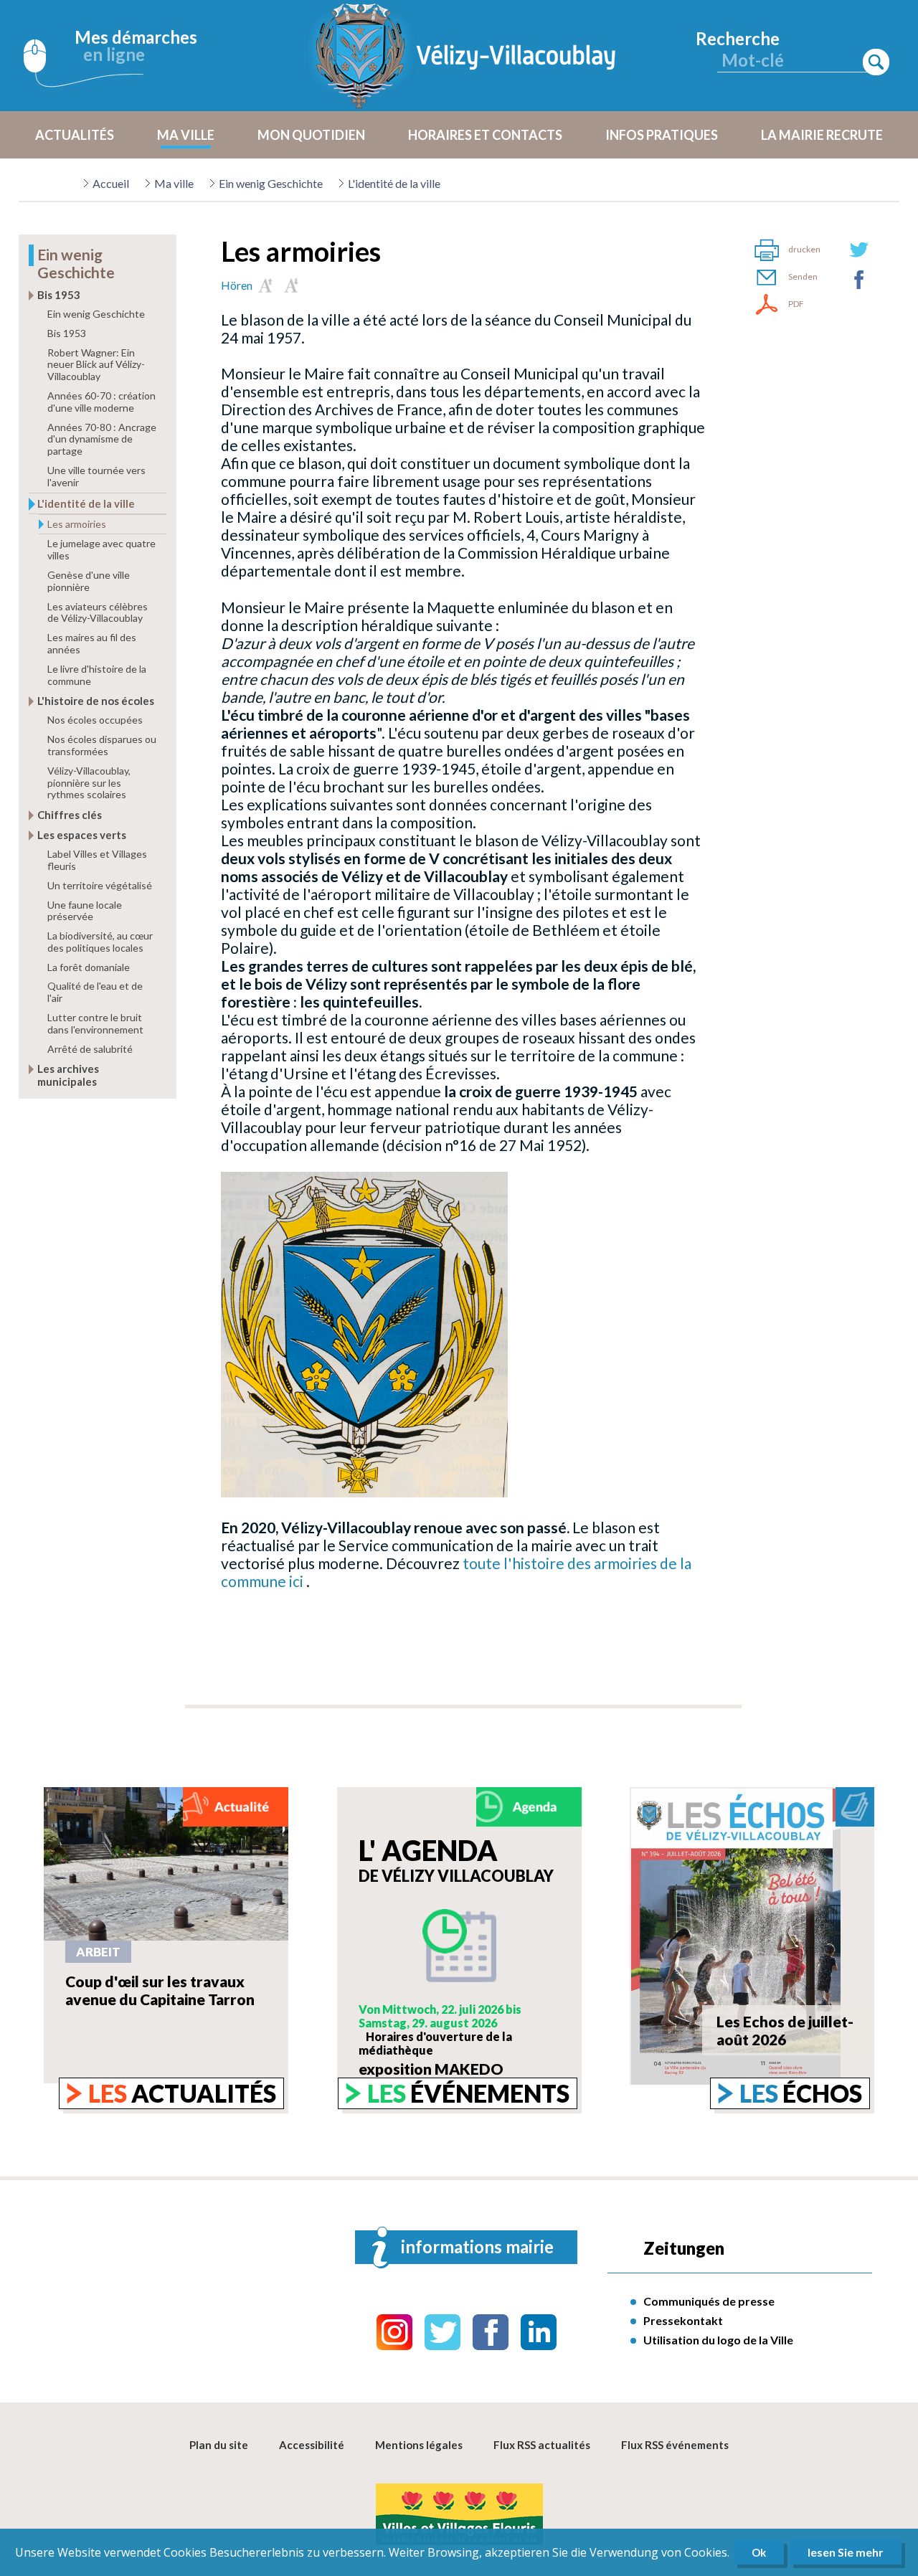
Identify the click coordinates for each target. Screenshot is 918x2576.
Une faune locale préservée (85, 911)
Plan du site (219, 2445)
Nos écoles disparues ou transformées (102, 745)
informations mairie (477, 2246)
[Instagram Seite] (394, 2332)
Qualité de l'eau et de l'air (95, 992)
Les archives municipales (68, 1075)
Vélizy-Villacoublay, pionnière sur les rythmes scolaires (89, 783)
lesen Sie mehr (846, 2552)
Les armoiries (77, 524)
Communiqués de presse (709, 2301)
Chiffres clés (70, 815)
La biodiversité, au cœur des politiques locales (100, 942)
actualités (182, 2093)
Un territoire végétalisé (100, 885)
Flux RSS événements (675, 2445)
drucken (804, 249)
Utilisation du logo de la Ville (718, 2340)
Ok (759, 2552)
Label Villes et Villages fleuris (97, 860)
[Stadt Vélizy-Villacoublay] (466, 56)
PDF (796, 304)
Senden (803, 276)
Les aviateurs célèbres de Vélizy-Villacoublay (98, 612)
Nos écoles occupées (95, 720)
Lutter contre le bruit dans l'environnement (95, 1023)
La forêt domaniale (89, 967)
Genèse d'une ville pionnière (89, 581)
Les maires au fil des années (92, 643)
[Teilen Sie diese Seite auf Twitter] (859, 250)
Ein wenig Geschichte (271, 183)
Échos (801, 2093)
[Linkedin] (539, 2332)
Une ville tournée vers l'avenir (96, 476)
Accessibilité (312, 2445)
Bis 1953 (59, 295)
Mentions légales (419, 2445)
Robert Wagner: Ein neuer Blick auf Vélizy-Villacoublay (96, 365)
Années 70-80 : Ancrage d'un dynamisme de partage (102, 439)
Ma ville (174, 183)
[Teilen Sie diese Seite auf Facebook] (859, 280)
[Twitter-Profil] (443, 2332)
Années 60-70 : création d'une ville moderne (101, 402)
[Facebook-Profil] (491, 2332)
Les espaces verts (82, 835)
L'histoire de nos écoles (96, 701)
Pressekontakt (683, 2320)
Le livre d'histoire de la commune (97, 675)
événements (468, 2093)
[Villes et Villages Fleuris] (459, 2515)
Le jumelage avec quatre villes (101, 549)
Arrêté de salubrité (90, 1049)
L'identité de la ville (394, 183)
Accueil (111, 183)
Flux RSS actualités (542, 2445)
